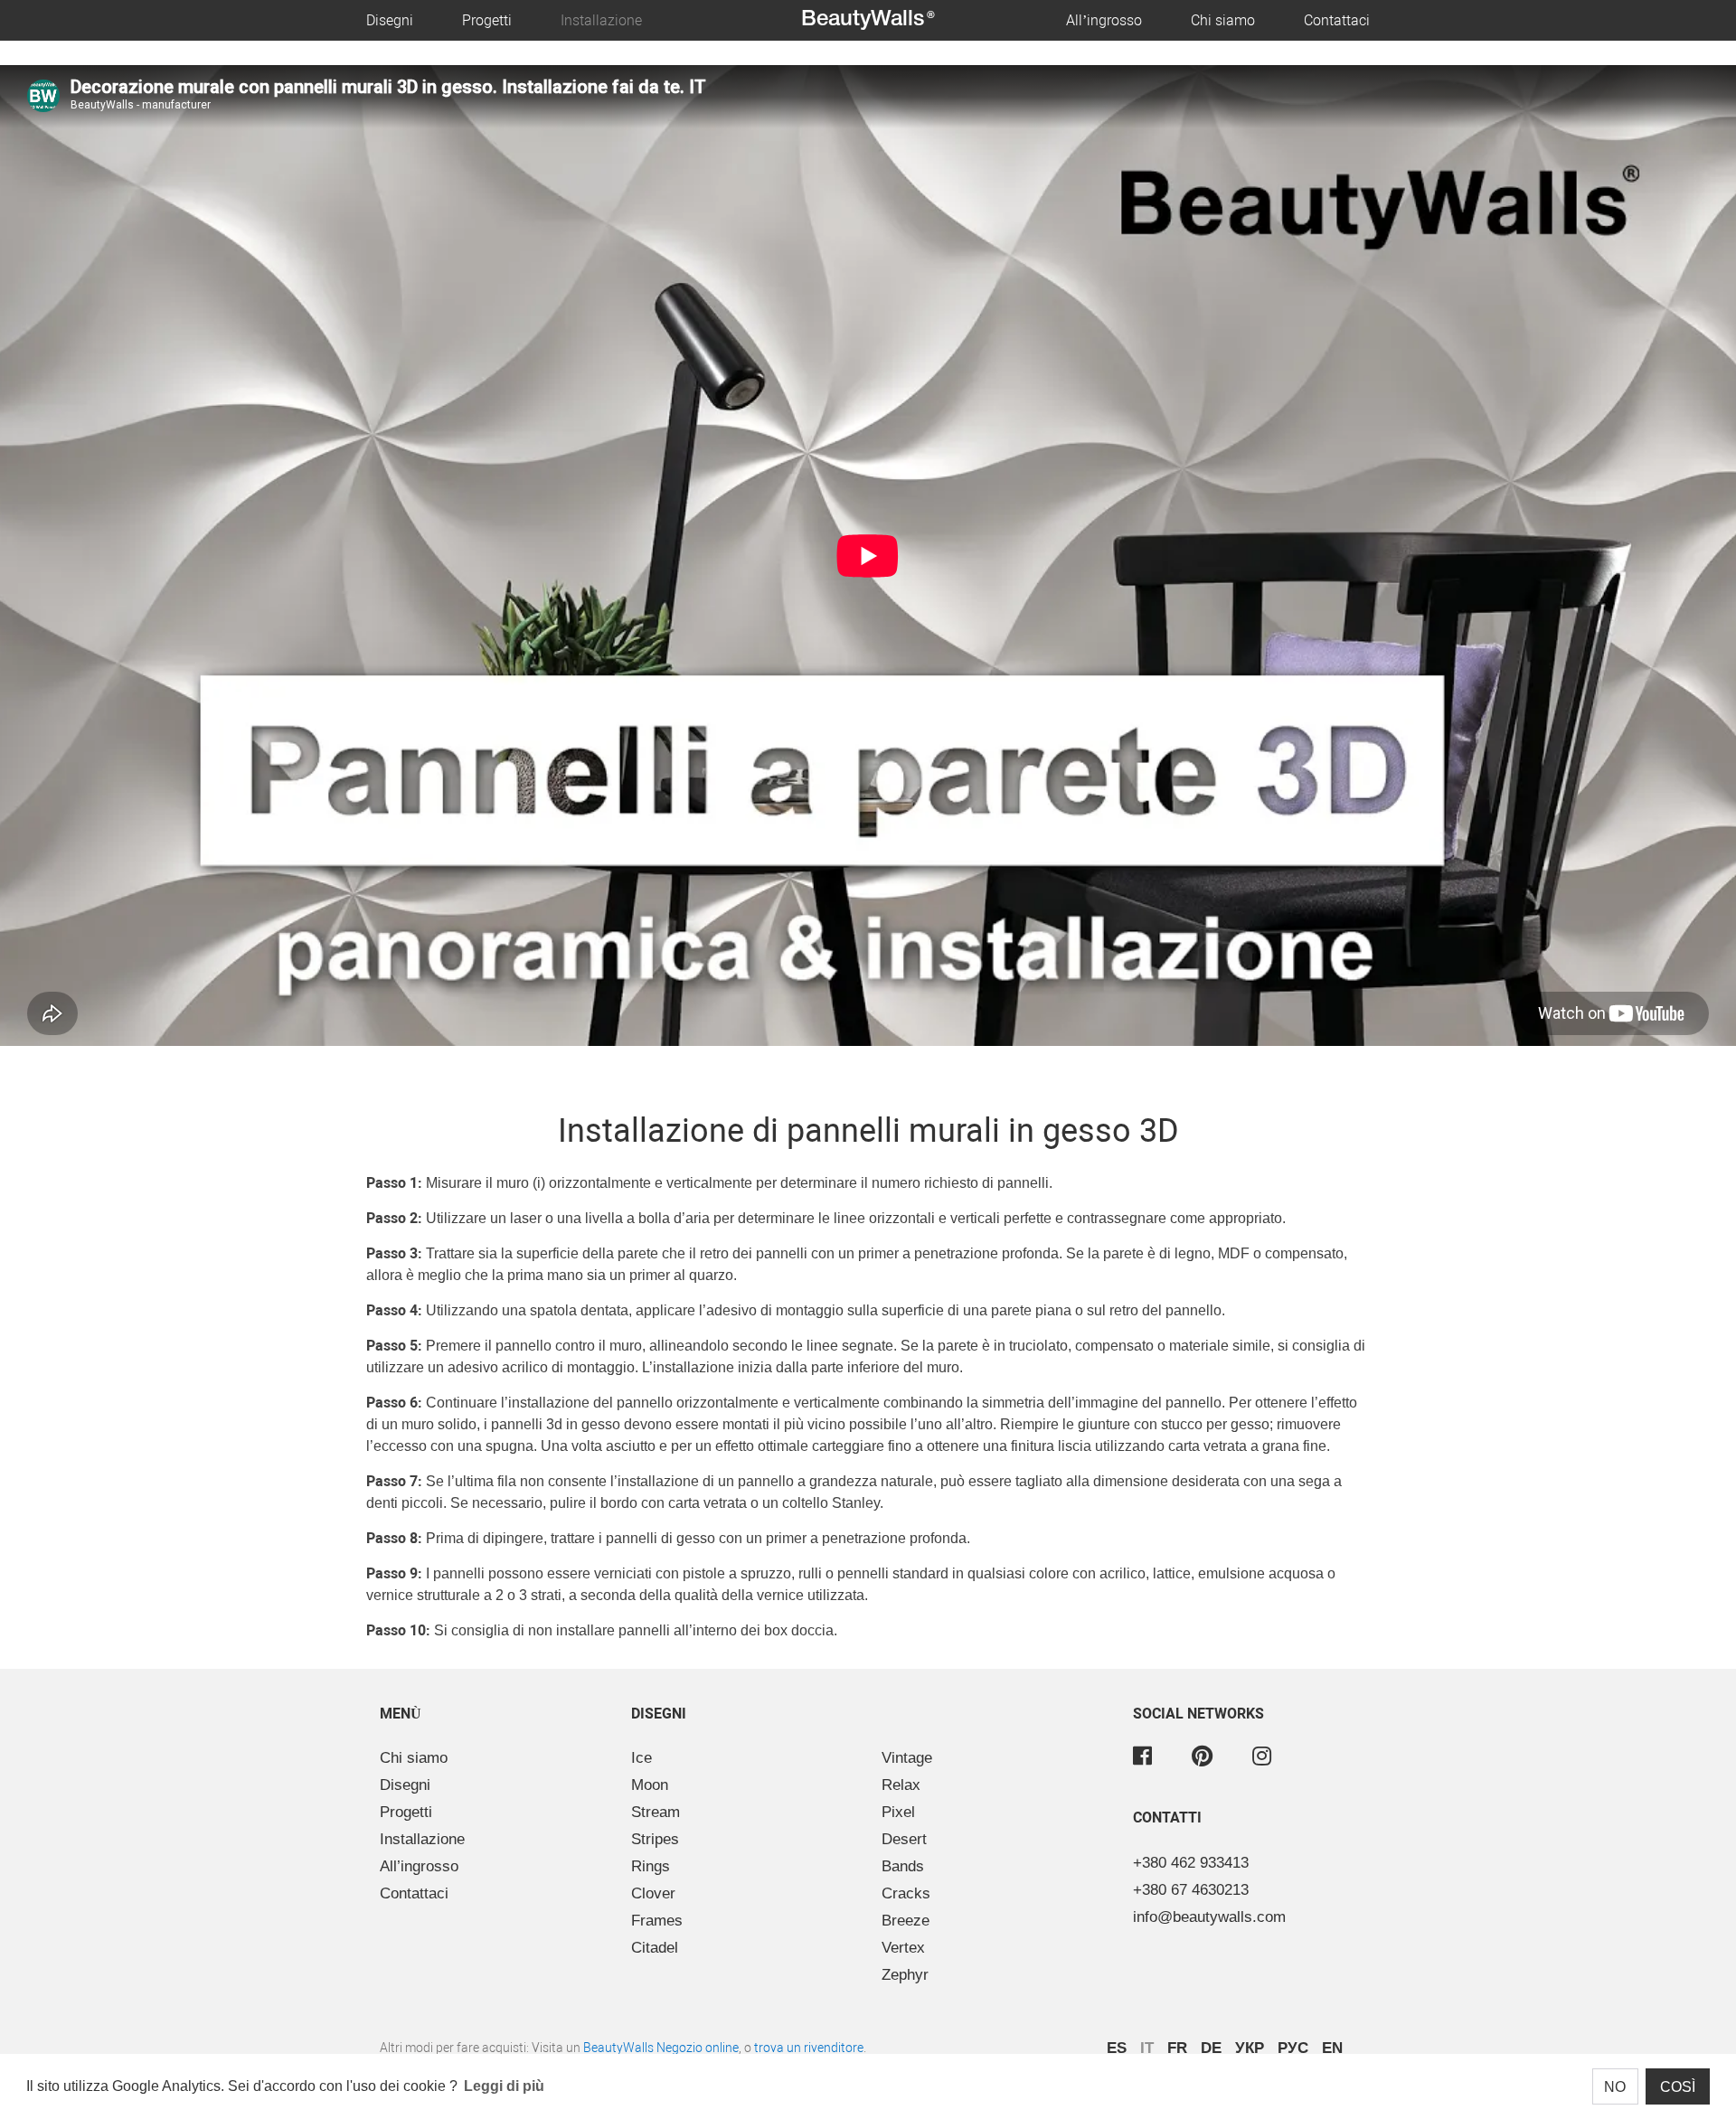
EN (1332, 2048)
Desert (904, 1839)
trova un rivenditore (809, 2048)
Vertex (903, 1948)
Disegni (390, 20)
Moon (650, 1785)
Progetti (487, 20)
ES (1117, 2048)
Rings (651, 1866)
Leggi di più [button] (504, 2086)
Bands (903, 1866)
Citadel (655, 1948)
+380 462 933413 (1191, 1863)
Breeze (906, 1921)
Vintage (907, 1758)
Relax (901, 1785)
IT (1147, 2048)
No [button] (1615, 2087)
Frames (657, 1921)
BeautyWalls (868, 20)
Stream (656, 1812)
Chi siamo (1223, 20)
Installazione (601, 20)
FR (1177, 2048)
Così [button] (1678, 2087)
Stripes (655, 1839)
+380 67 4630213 (1191, 1890)
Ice (642, 1758)
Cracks (906, 1893)
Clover (653, 1893)
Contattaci (1337, 20)
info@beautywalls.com (1209, 1917)
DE (1211, 2048)
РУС (1293, 2048)
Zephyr (905, 1975)
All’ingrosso (1104, 20)
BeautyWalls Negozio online (661, 2048)
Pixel (898, 1812)
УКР (1250, 2048)
